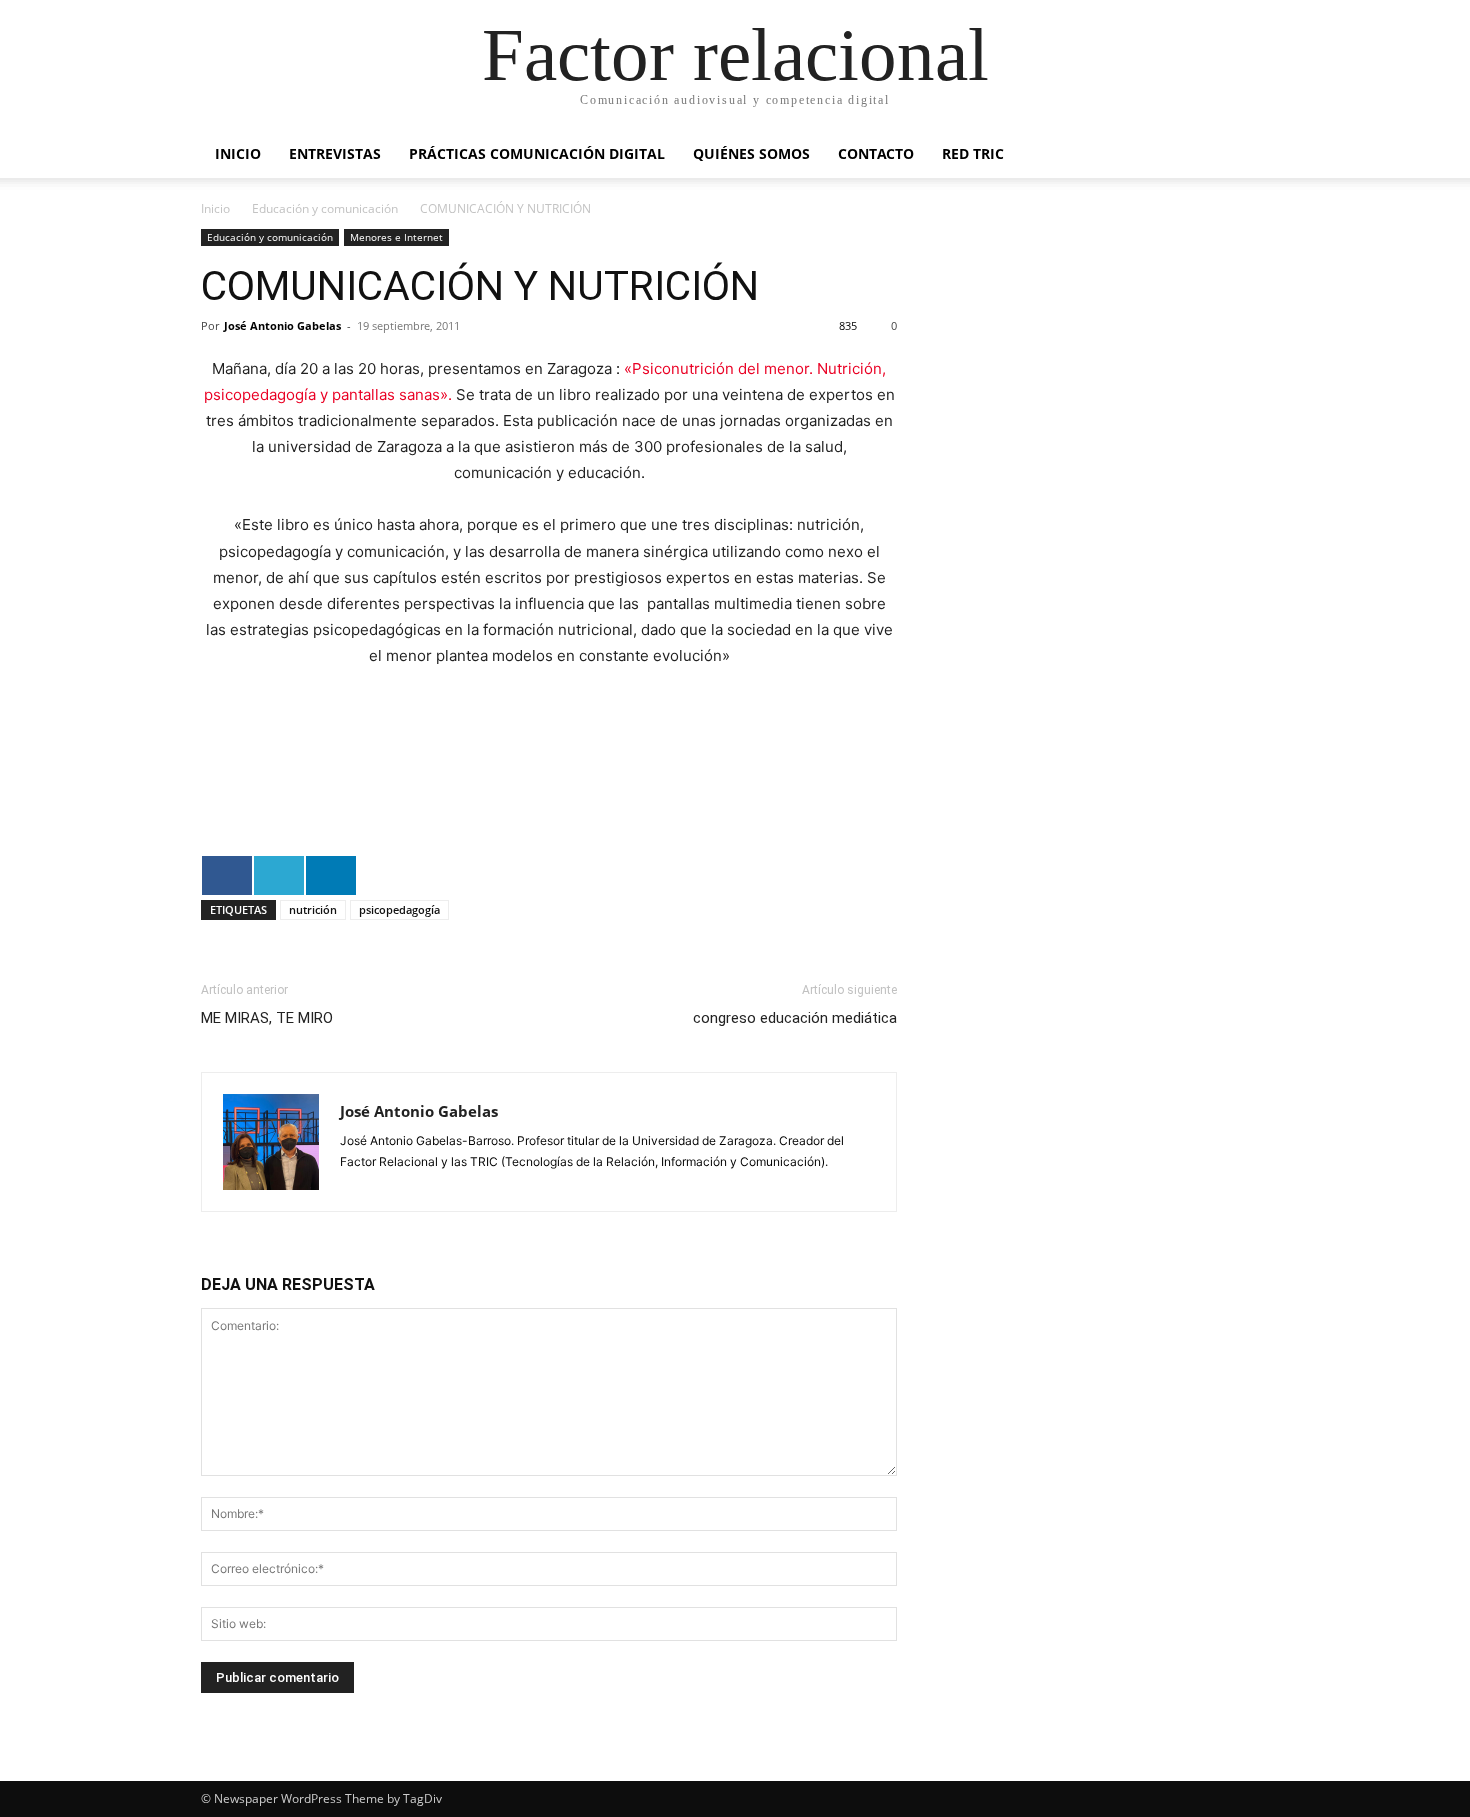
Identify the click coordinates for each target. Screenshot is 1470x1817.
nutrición (313, 909)
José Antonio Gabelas (282, 325)
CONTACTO (876, 153)
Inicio (215, 208)
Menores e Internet (396, 237)
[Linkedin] (358, 1182)
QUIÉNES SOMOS (751, 153)
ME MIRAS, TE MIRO (267, 1018)
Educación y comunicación (325, 208)
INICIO (238, 153)
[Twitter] (392, 1182)
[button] (1245, 155)
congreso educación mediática (795, 1018)
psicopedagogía (399, 909)
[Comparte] (227, 875)
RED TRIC (973, 153)
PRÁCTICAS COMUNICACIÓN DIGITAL (537, 153)
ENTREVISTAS (335, 153)
